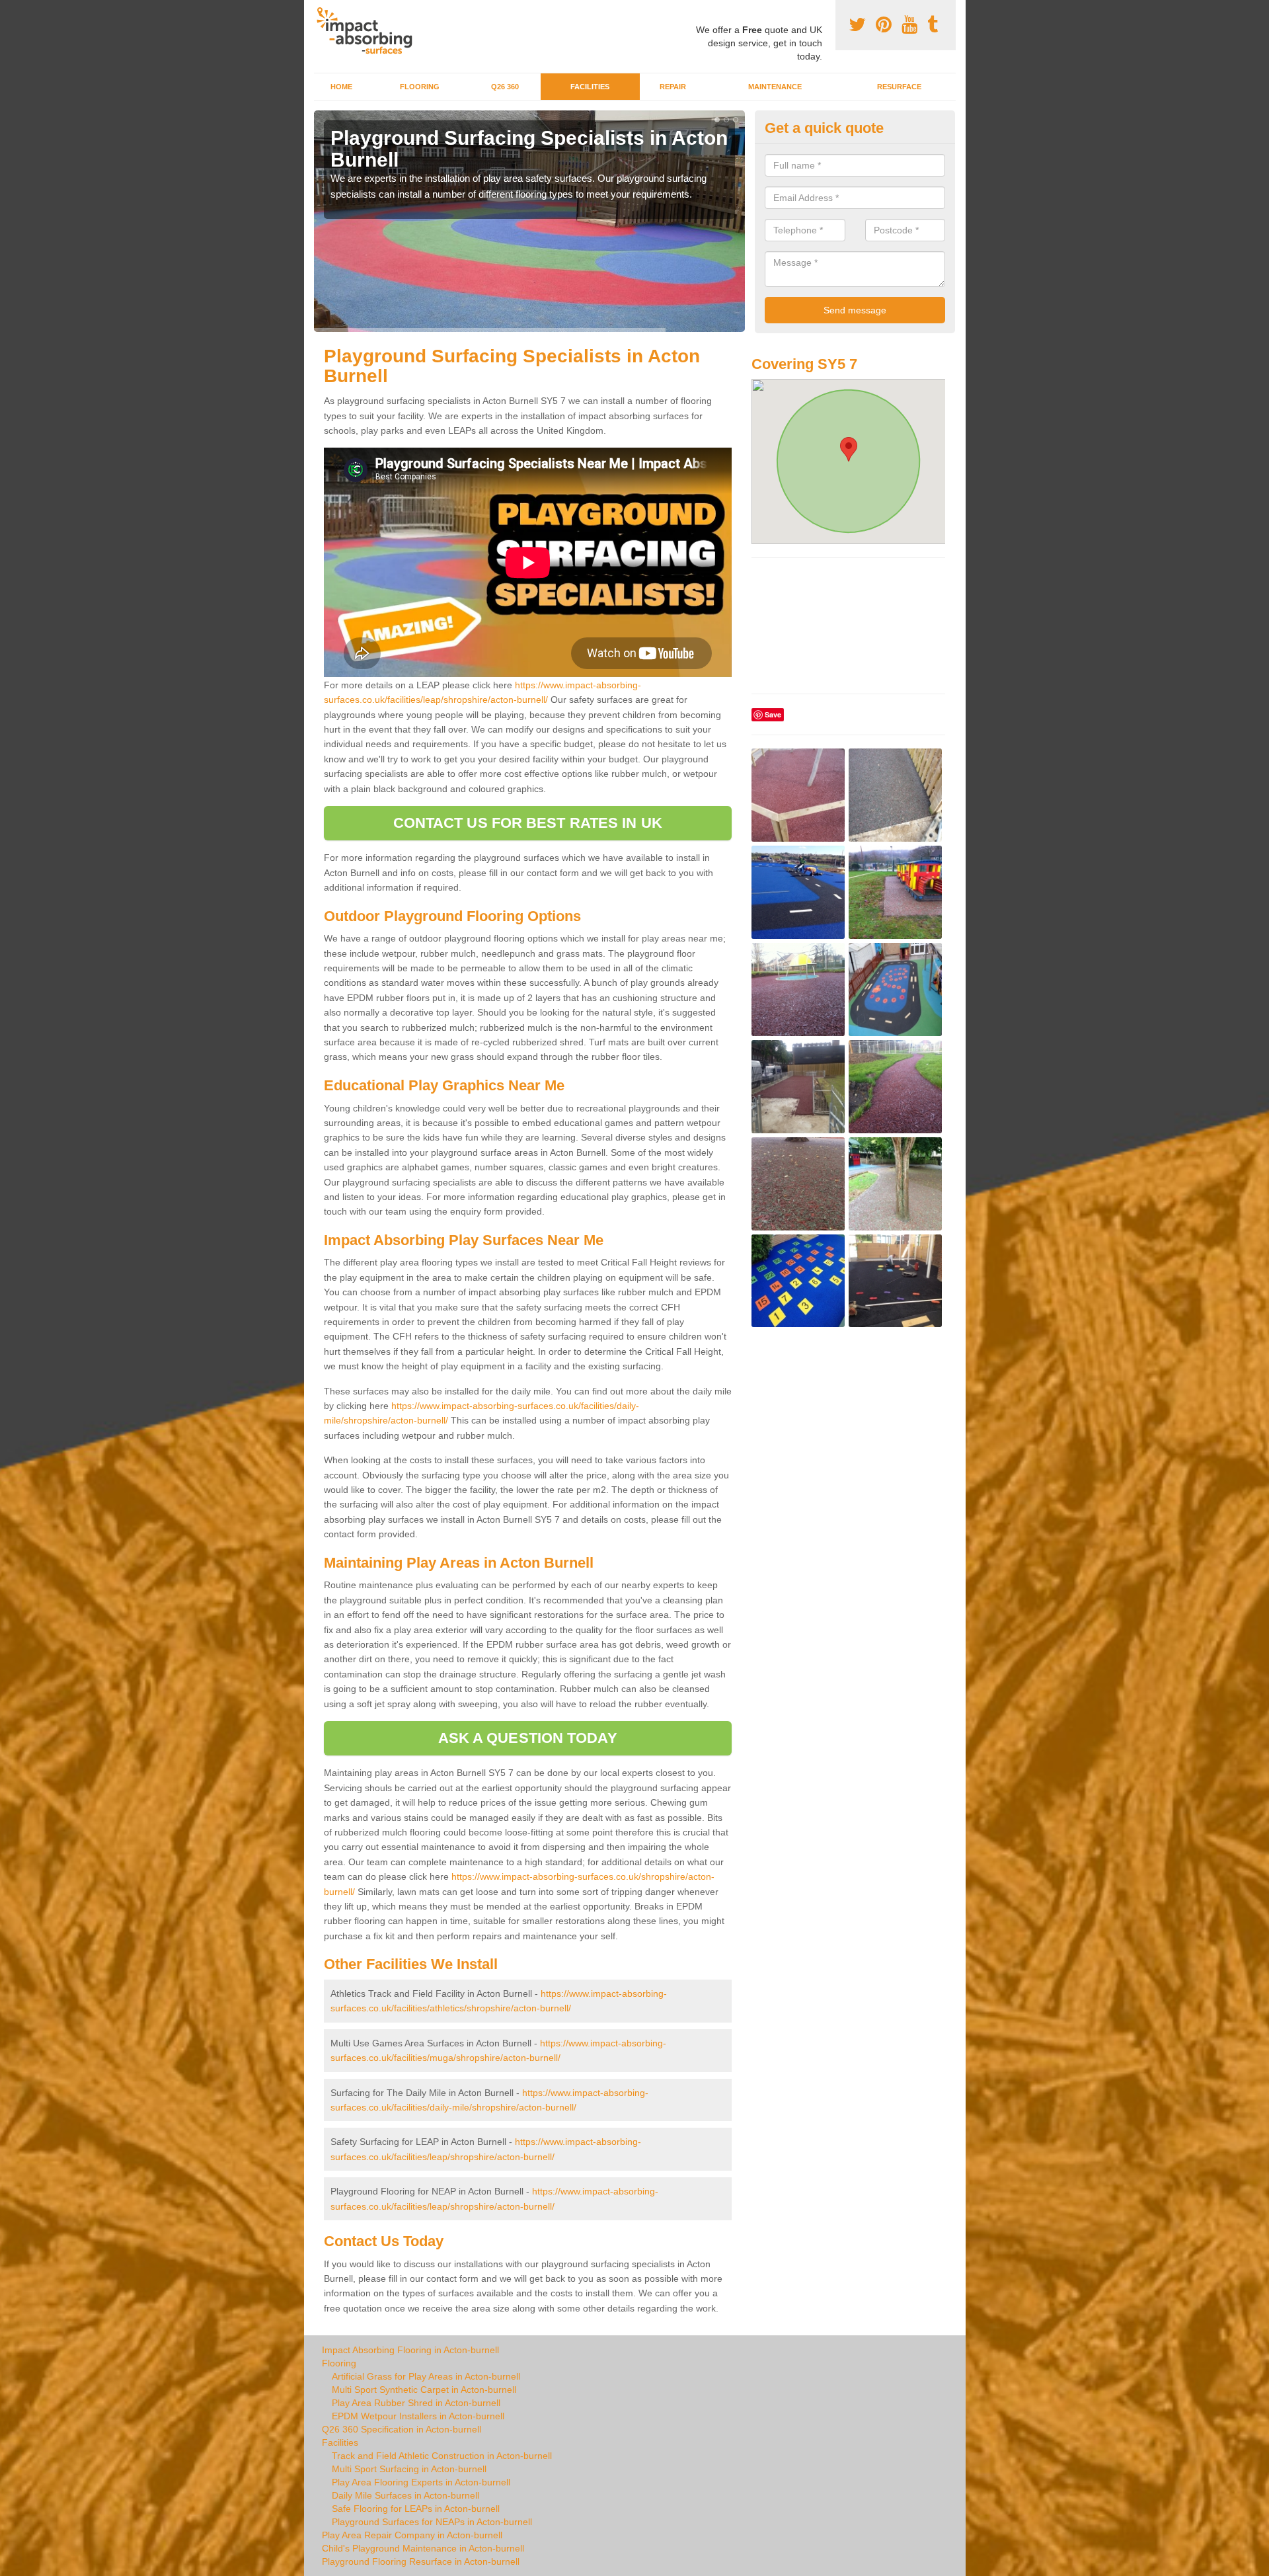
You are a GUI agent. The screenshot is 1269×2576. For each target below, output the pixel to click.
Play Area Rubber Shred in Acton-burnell (416, 2403)
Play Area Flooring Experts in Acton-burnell (421, 2482)
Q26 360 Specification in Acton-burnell (402, 2429)
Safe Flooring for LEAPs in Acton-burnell (416, 2509)
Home (341, 87)
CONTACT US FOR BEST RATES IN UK (528, 823)
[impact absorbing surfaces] (369, 31)
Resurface (899, 87)
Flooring (420, 87)
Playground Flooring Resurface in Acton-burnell (421, 2561)
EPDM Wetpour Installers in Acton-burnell (418, 2416)
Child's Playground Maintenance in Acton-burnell (423, 2548)
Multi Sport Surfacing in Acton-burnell (409, 2469)
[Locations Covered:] (320, 11)
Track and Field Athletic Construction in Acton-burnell (442, 2456)
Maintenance (775, 87)
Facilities (590, 87)
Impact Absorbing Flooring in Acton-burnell (410, 2350)
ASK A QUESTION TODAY (528, 1738)
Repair (673, 87)
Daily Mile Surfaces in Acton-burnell (405, 2495)
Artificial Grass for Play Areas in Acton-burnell (426, 2376)
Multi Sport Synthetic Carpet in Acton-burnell (424, 2390)
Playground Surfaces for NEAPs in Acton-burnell (432, 2522)
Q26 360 (505, 87)
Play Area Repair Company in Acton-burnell (412, 2535)
